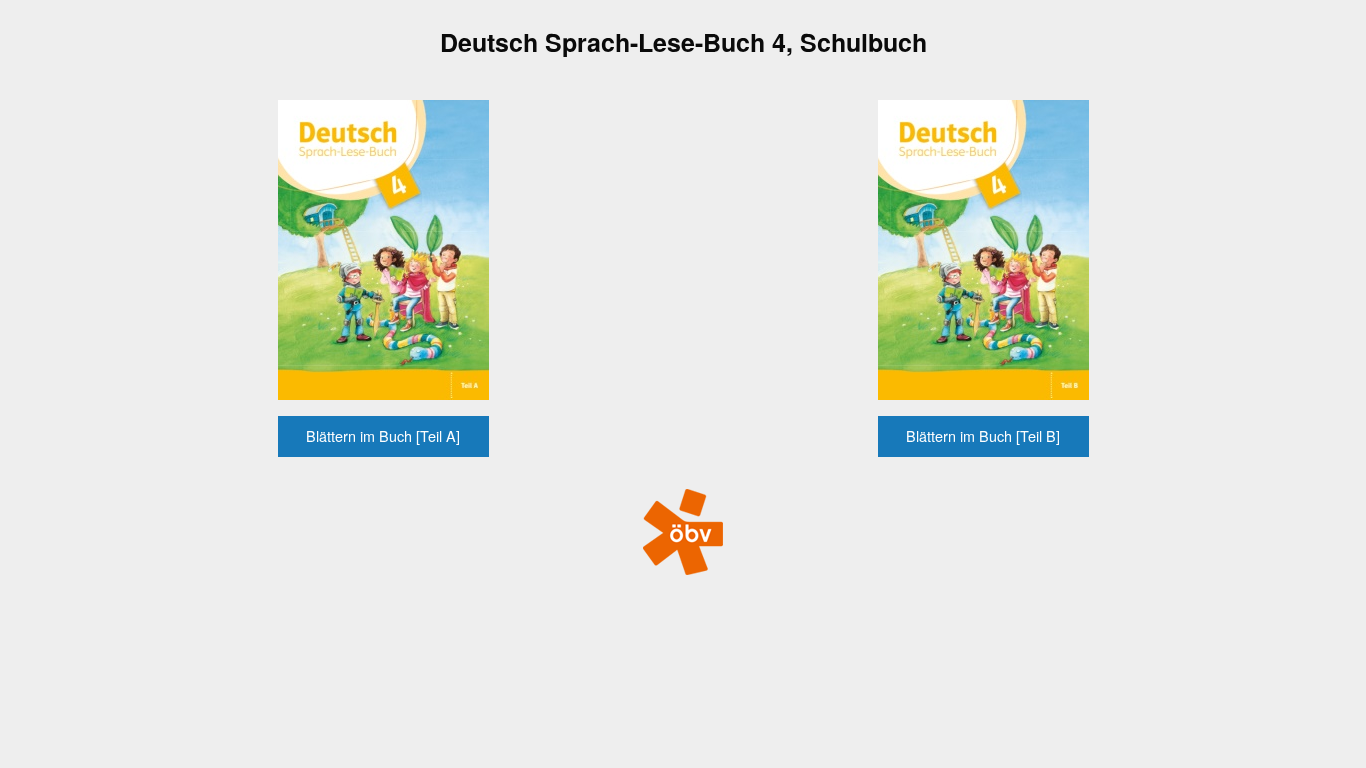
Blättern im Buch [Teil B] (983, 435)
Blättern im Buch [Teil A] (383, 435)
